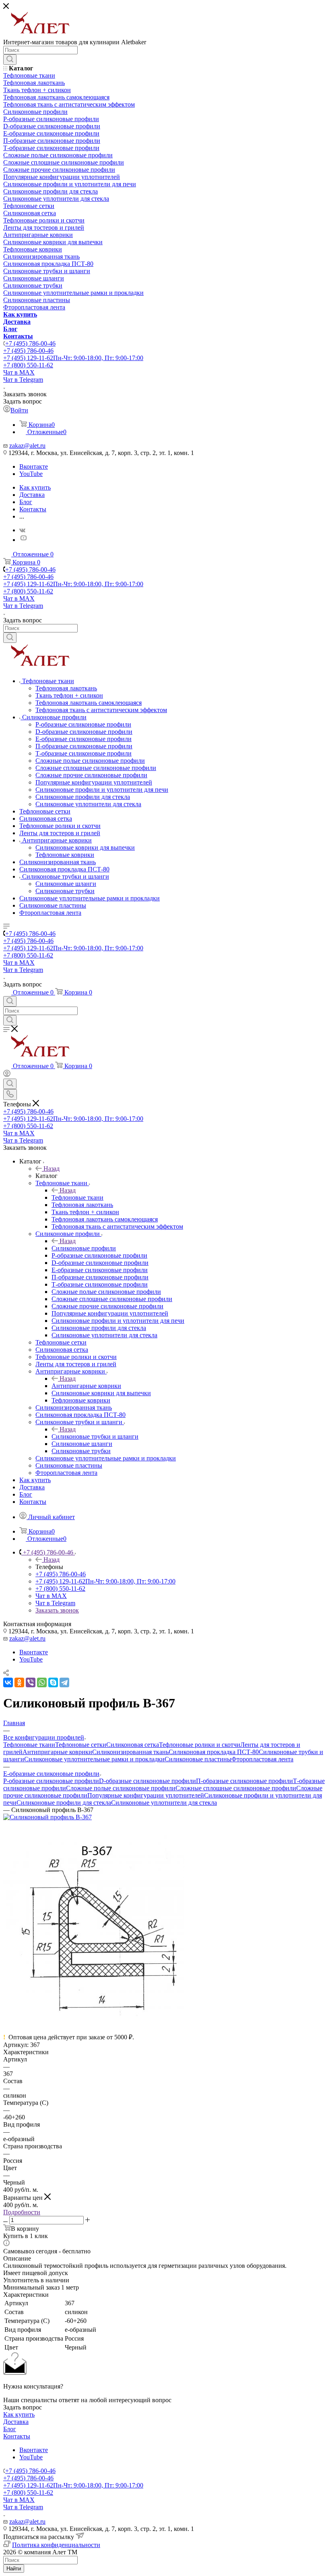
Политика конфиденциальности (56, 2545)
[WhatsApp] (42, 1682)
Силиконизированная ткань (130, 1752)
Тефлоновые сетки (81, 1745)
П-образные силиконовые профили (244, 1781)
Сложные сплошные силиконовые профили (236, 1788)
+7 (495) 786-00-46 (30, 343)
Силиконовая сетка (133, 1745)
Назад (52, 1169)
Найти (14, 2569)
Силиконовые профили (84, 1248)
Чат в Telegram (23, 380)
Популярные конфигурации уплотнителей (146, 1795)
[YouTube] (23, 540)
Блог (10, 2429)
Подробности (22, 2212)
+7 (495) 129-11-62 (73, 358)
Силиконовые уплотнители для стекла (164, 1803)
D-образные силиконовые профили (147, 1781)
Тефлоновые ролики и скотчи (200, 1745)
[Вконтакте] (22, 530)
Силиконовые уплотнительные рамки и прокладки (94, 1759)
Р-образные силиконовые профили (51, 1781)
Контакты (17, 2436)
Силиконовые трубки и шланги (95, 1436)
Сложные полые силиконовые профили (121, 1788)
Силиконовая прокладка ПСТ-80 (214, 1752)
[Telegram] (64, 1682)
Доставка (16, 2422)
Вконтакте (34, 466)
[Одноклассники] (19, 1682)
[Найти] (10, 60)
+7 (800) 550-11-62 (28, 365)
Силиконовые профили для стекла (64, 1803)
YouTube (31, 474)
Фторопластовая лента (262, 1759)
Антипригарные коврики (86, 1386)
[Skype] (53, 1682)
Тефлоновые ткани (77, 1197)
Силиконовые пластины (198, 1759)
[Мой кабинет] (7, 1075)
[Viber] (31, 1682)
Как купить (19, 2414)
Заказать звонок (57, 1610)
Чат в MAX (19, 372)
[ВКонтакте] (8, 1682)
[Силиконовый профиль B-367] (47, 1817)
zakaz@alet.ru (27, 446)
